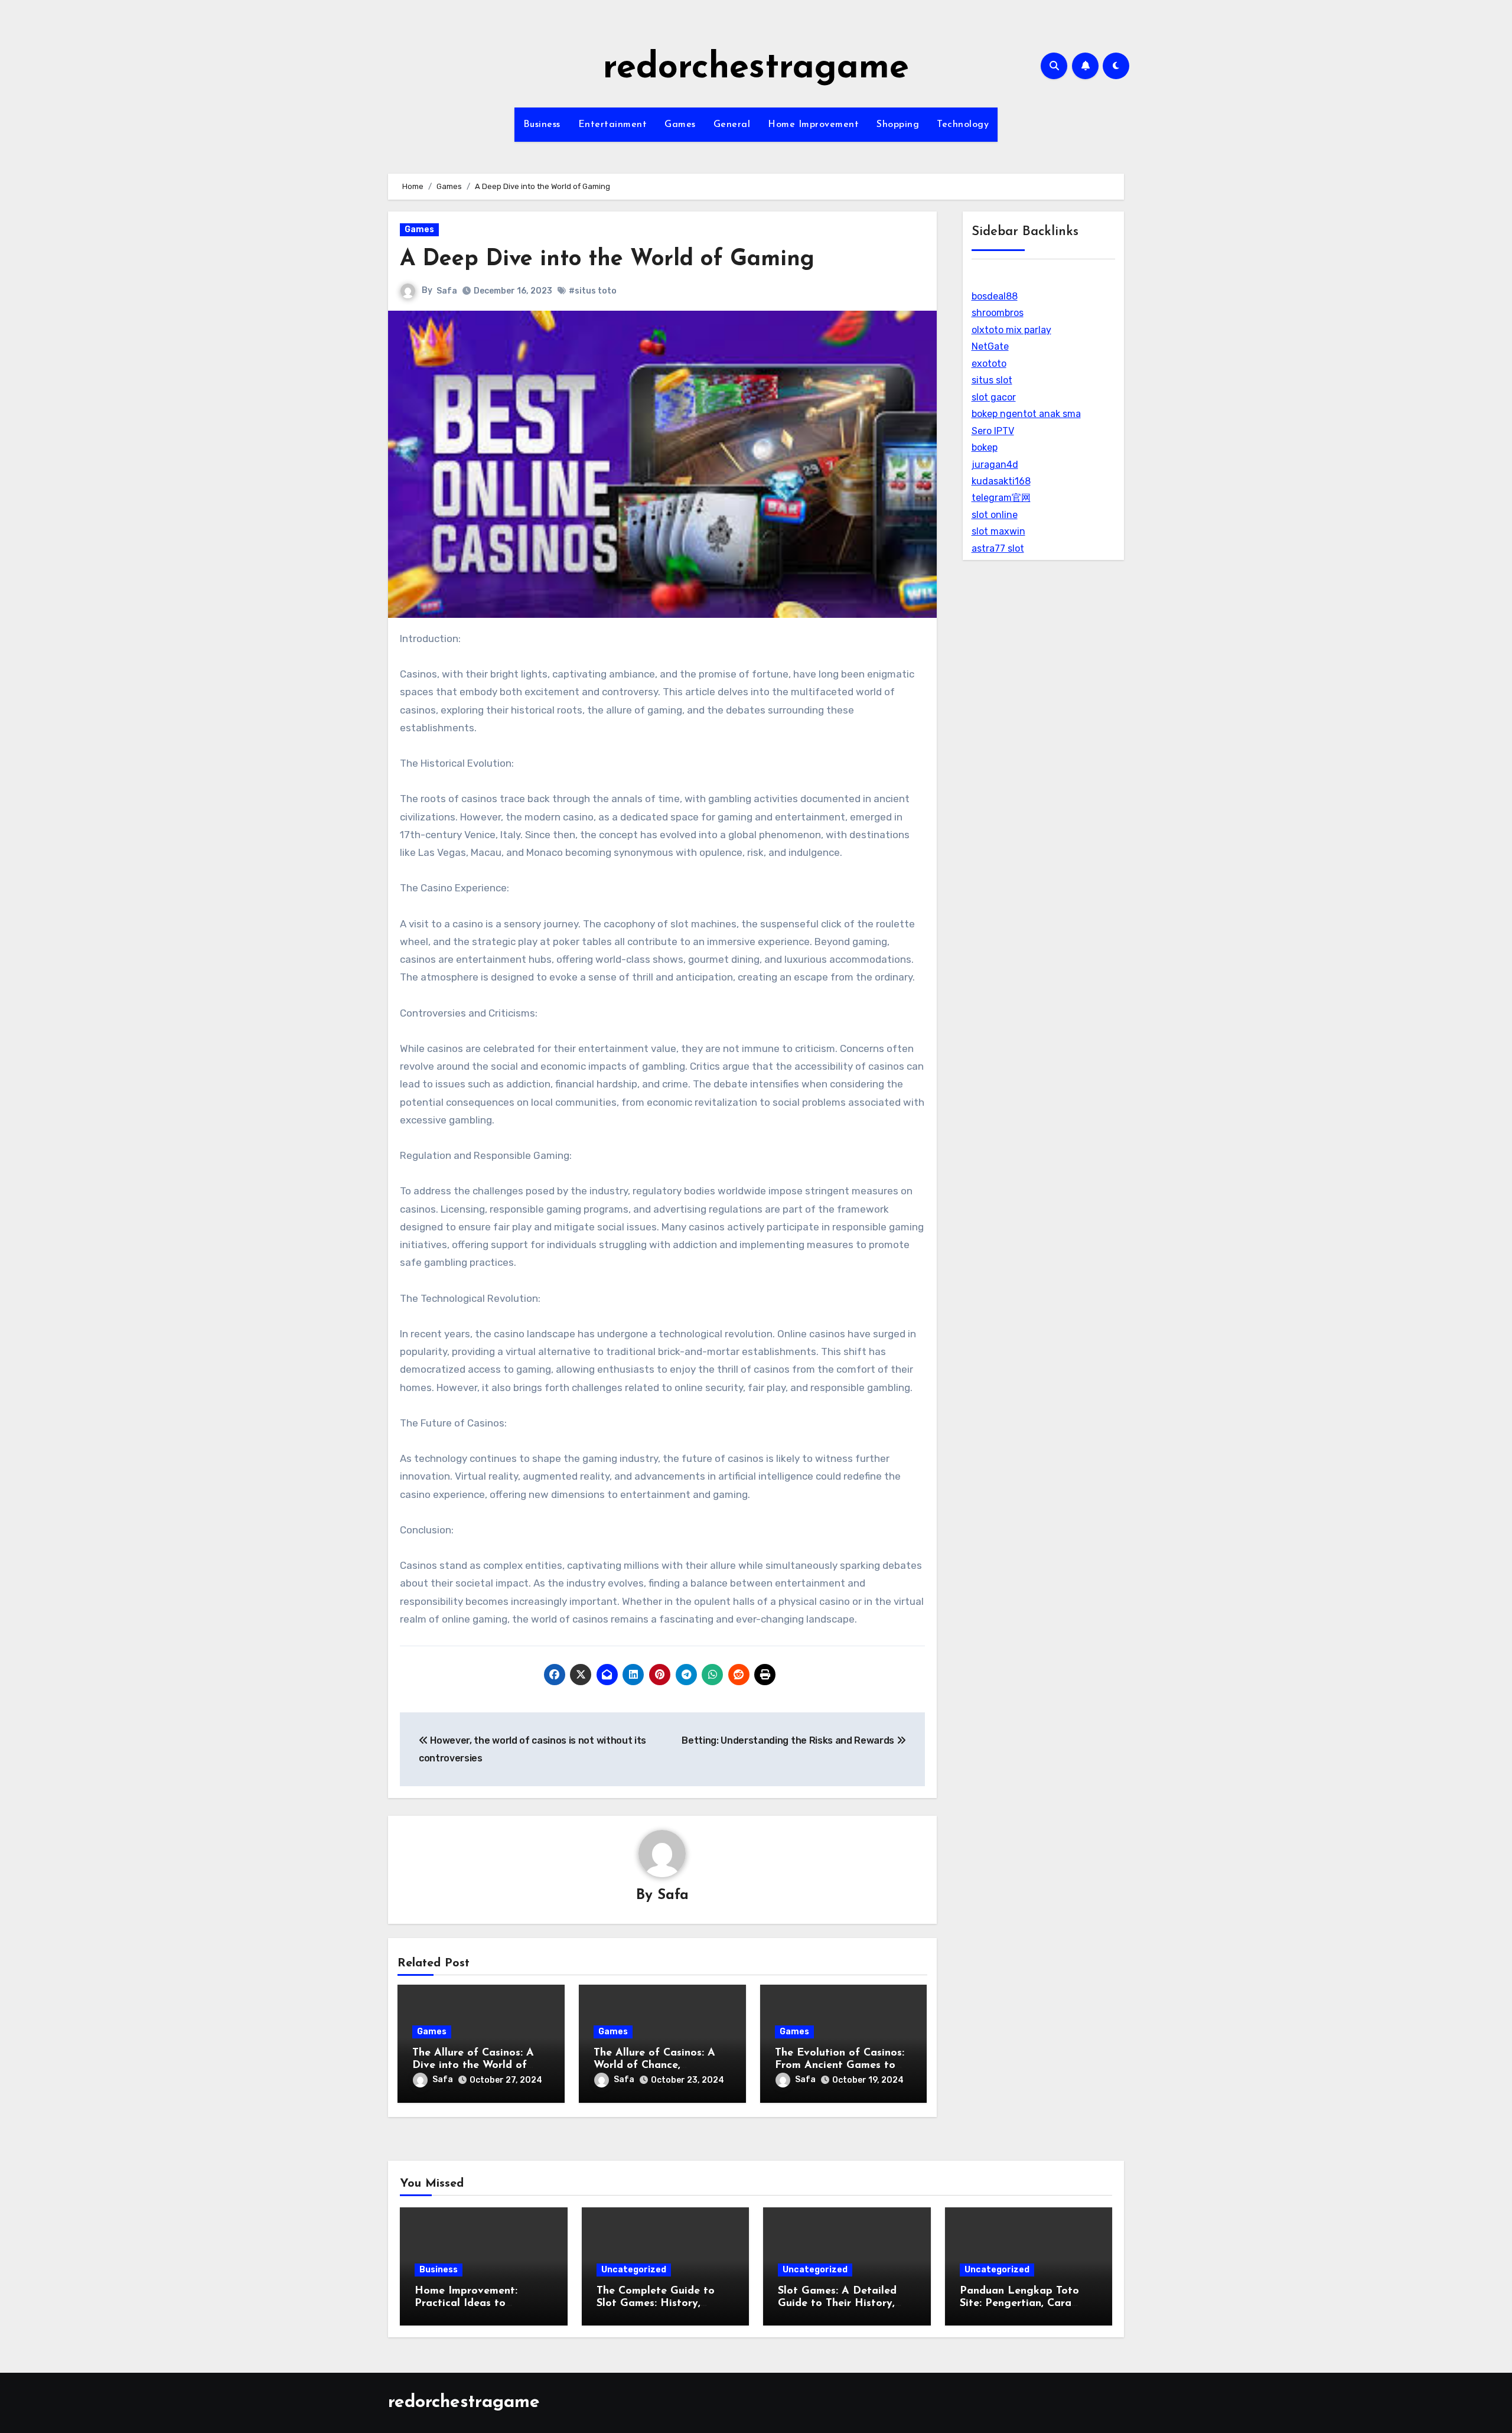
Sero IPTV (993, 431)
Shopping (898, 125)
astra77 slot (998, 548)
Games (680, 125)
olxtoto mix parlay (1011, 330)
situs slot (992, 380)
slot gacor (994, 397)
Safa (447, 291)
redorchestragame (756, 69)
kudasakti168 (1001, 481)
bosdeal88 (995, 296)
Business (542, 125)
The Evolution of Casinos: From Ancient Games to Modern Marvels (840, 2066)
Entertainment (613, 125)
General (732, 125)
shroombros (998, 313)
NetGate (990, 346)
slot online (995, 515)
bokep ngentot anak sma (1026, 414)
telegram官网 (1001, 498)
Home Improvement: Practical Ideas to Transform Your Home (470, 2304)
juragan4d (995, 465)
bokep (985, 447)
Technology (963, 125)
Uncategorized (634, 2270)
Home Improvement (813, 125)
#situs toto (593, 291)
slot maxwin (998, 531)
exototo (989, 364)
